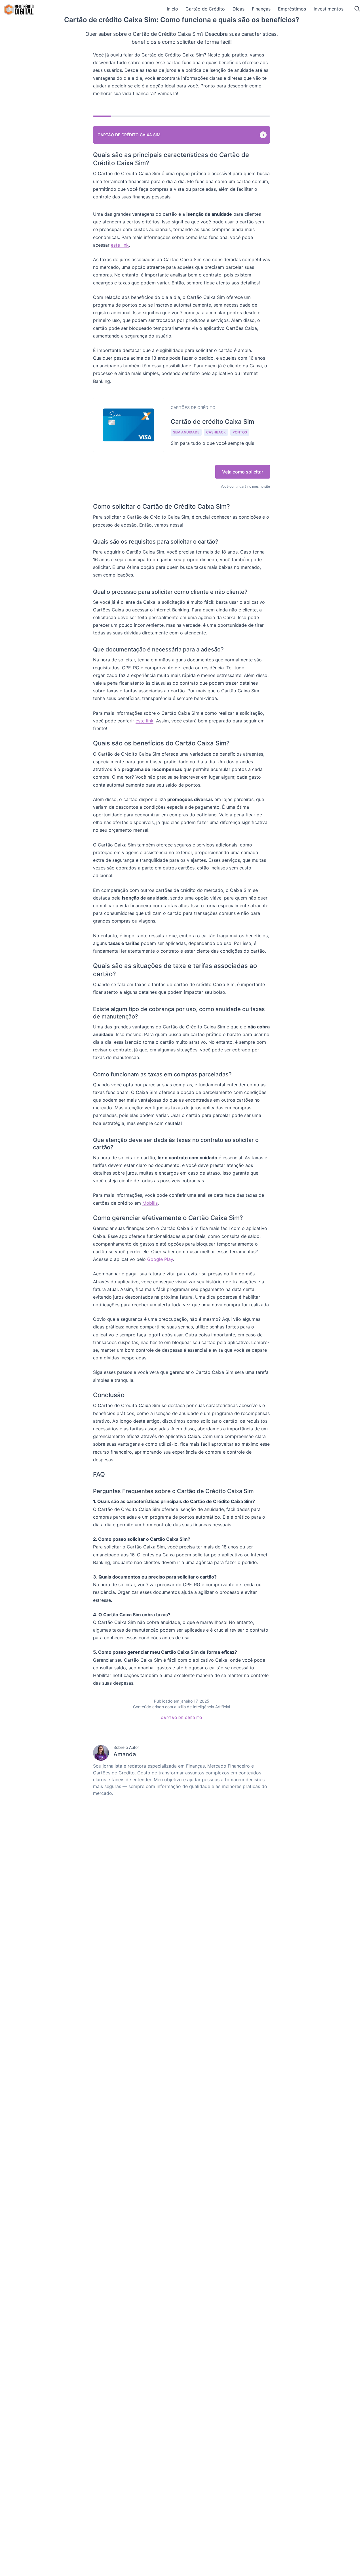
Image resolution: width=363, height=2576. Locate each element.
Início (172, 9)
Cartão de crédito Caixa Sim (129, 135)
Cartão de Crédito (205, 9)
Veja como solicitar (243, 472)
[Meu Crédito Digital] (19, 10)
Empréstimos (292, 9)
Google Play (160, 1259)
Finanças (261, 9)
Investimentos (329, 9)
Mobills (150, 1203)
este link (120, 245)
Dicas (239, 9)
